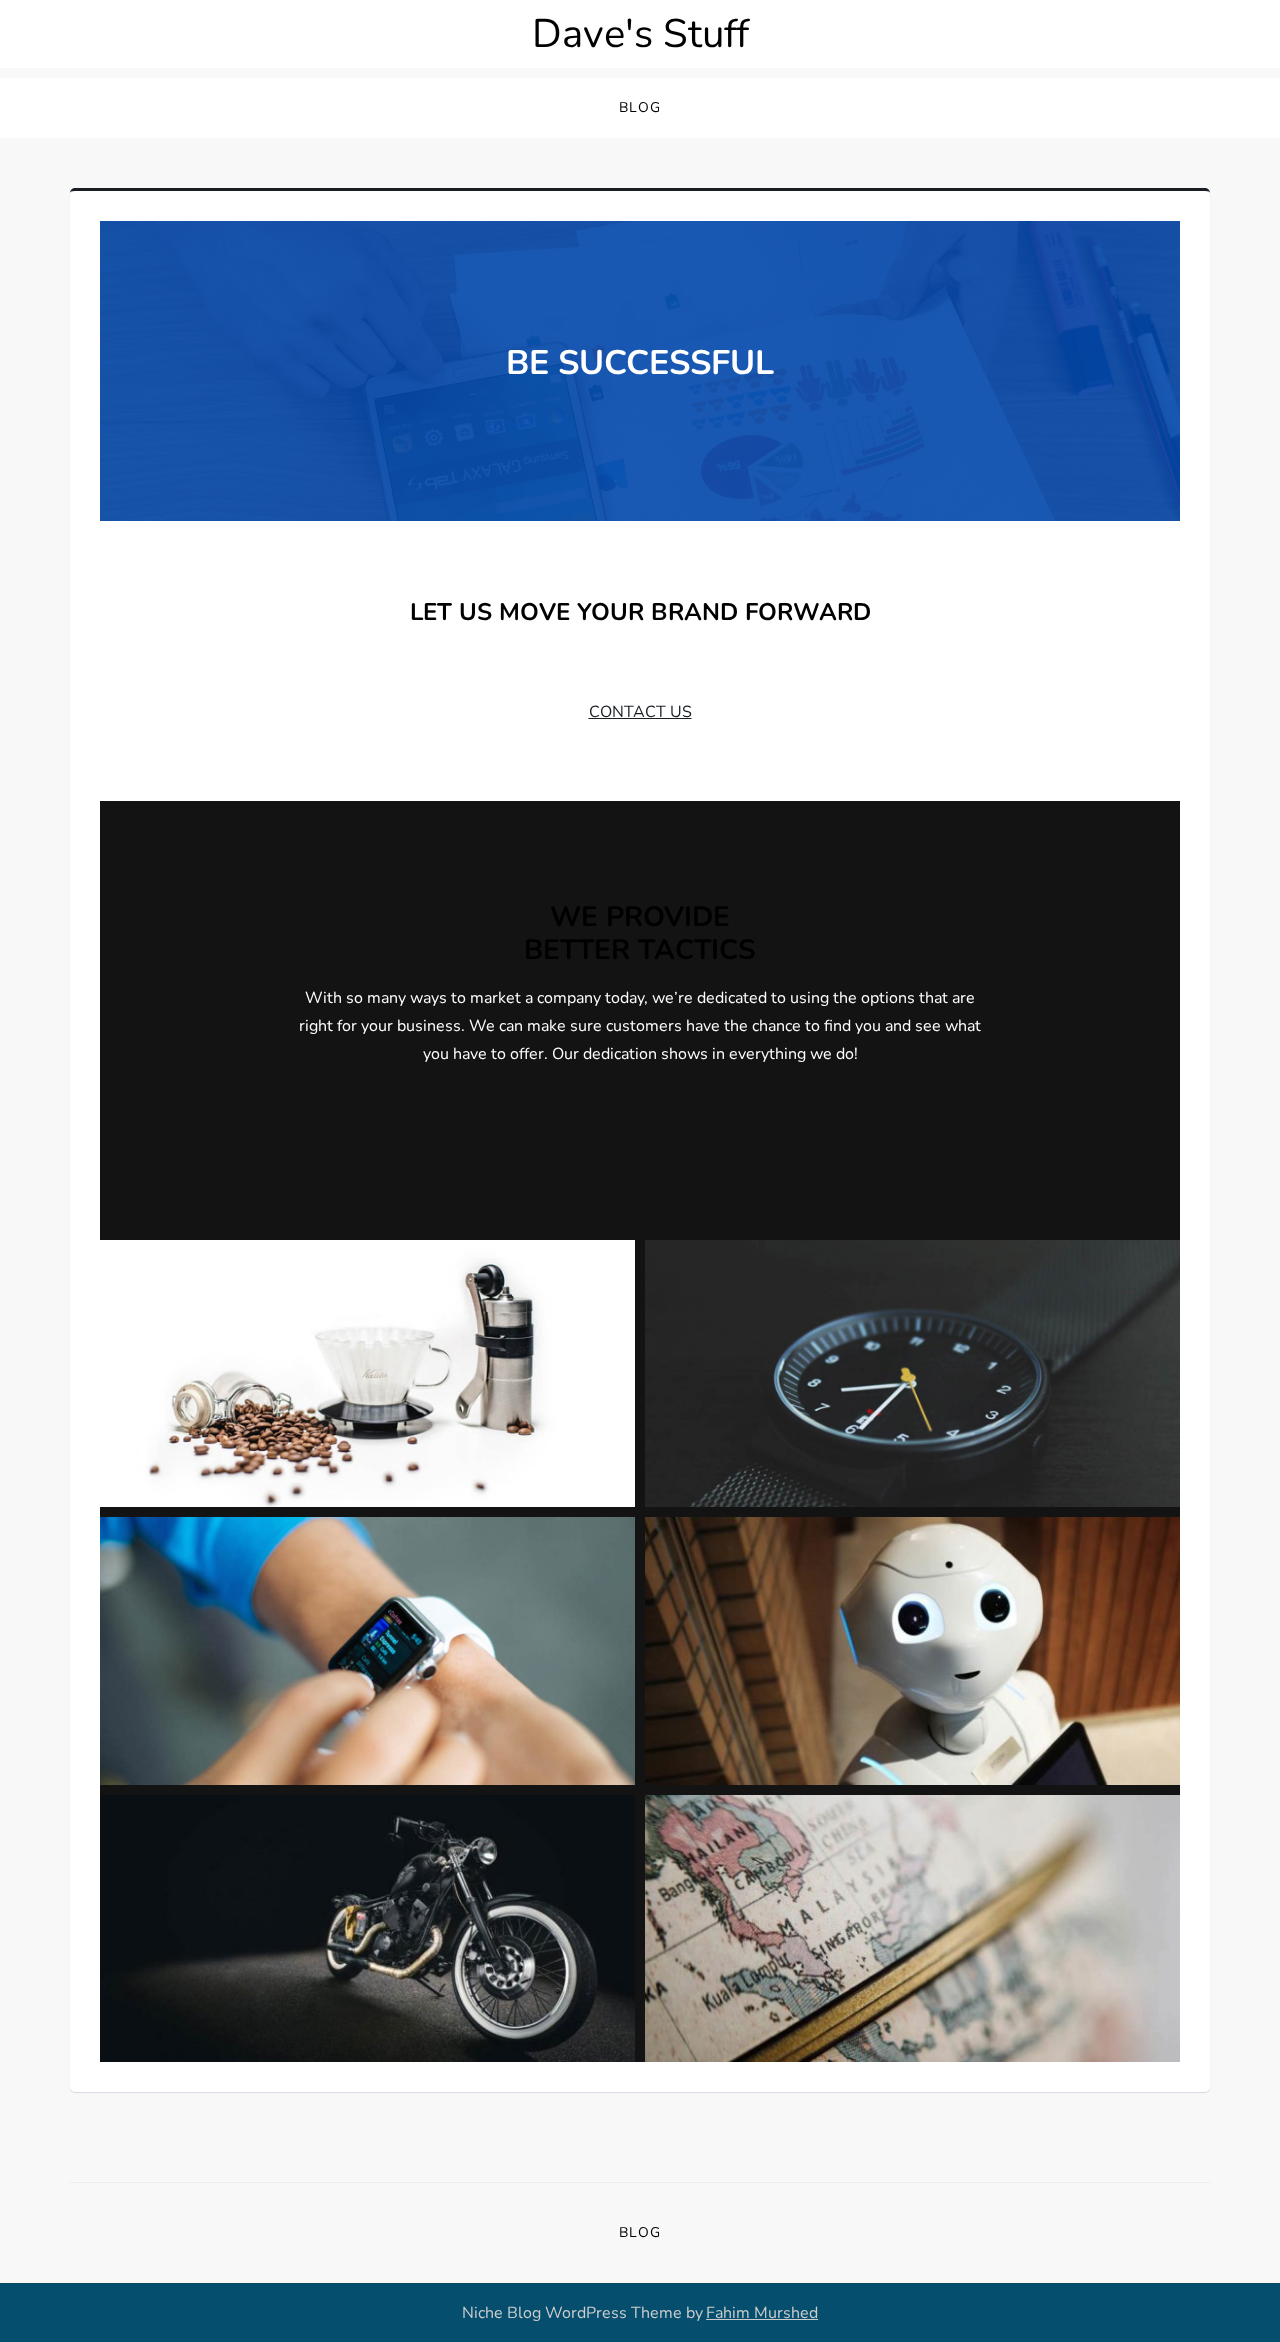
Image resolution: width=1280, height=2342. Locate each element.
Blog (640, 107)
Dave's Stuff (640, 34)
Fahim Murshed (762, 2313)
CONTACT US (640, 712)
